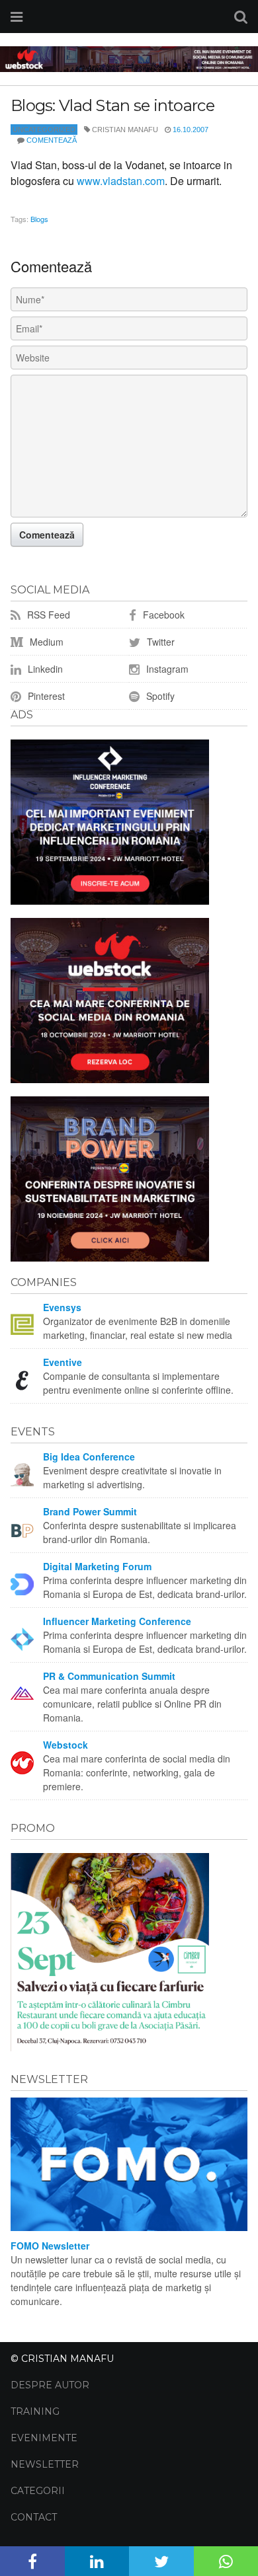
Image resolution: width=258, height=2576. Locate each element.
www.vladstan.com (121, 181)
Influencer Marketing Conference (117, 1621)
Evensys (62, 1307)
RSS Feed (47, 615)
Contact (34, 2517)
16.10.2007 (191, 130)
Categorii (38, 2491)
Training (35, 2411)
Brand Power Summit (90, 1511)
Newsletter (45, 2464)
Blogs (39, 219)
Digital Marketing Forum (97, 1566)
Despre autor (50, 2385)
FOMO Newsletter (50, 2246)
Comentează (52, 140)
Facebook (162, 615)
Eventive (63, 1362)
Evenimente (44, 2438)
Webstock (65, 1745)
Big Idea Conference (89, 1457)
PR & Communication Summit (109, 1676)
